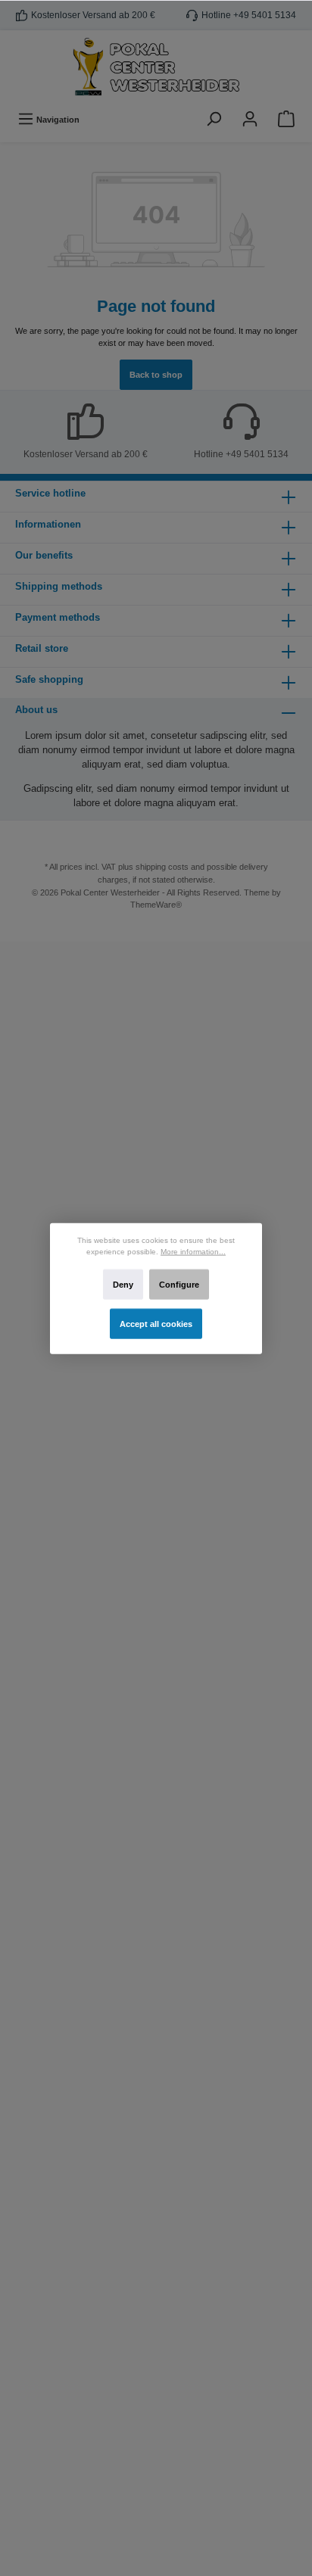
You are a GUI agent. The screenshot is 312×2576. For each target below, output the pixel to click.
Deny (123, 1284)
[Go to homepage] (156, 67)
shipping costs (162, 867)
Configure (179, 1284)
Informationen (48, 524)
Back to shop (156, 375)
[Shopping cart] (286, 119)
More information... (193, 1251)
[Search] (214, 119)
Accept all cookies (156, 1323)
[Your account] (250, 119)
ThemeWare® (156, 905)
